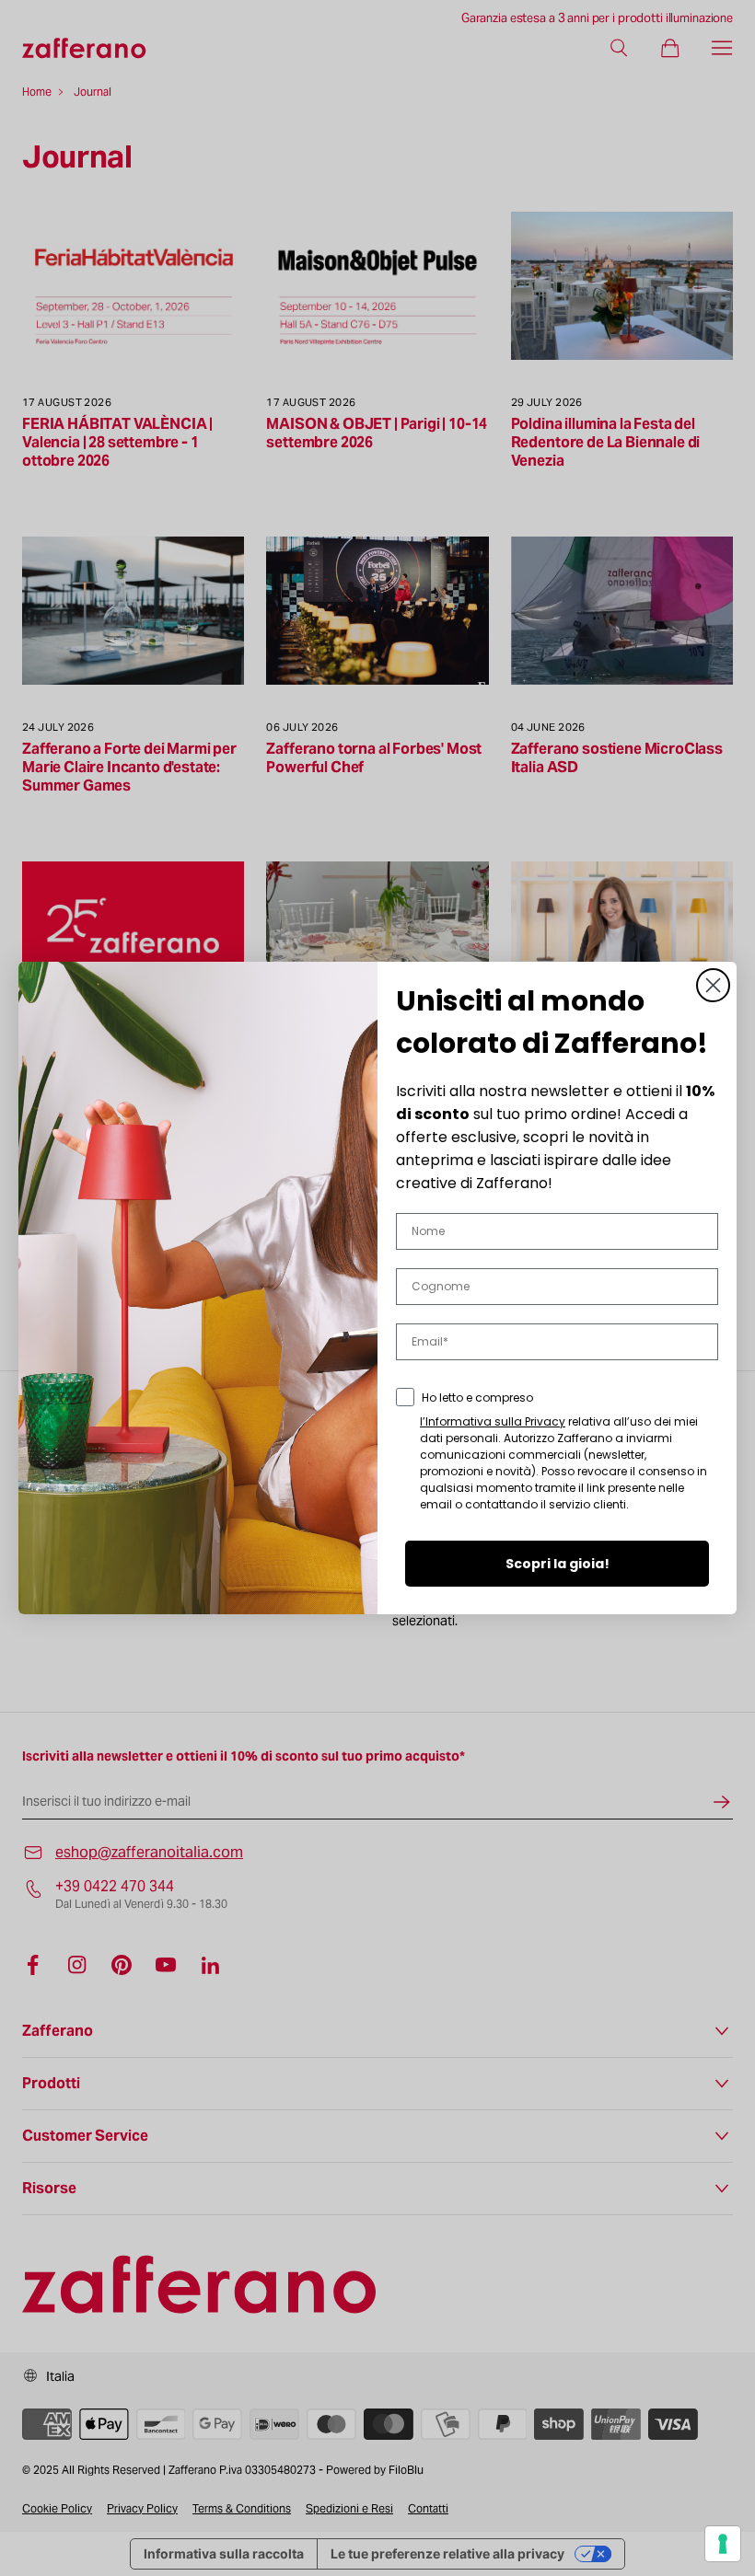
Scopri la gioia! (558, 1564)
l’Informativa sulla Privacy (493, 1421)
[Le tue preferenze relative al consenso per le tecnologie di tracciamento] (723, 2544)
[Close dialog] (713, 985)
